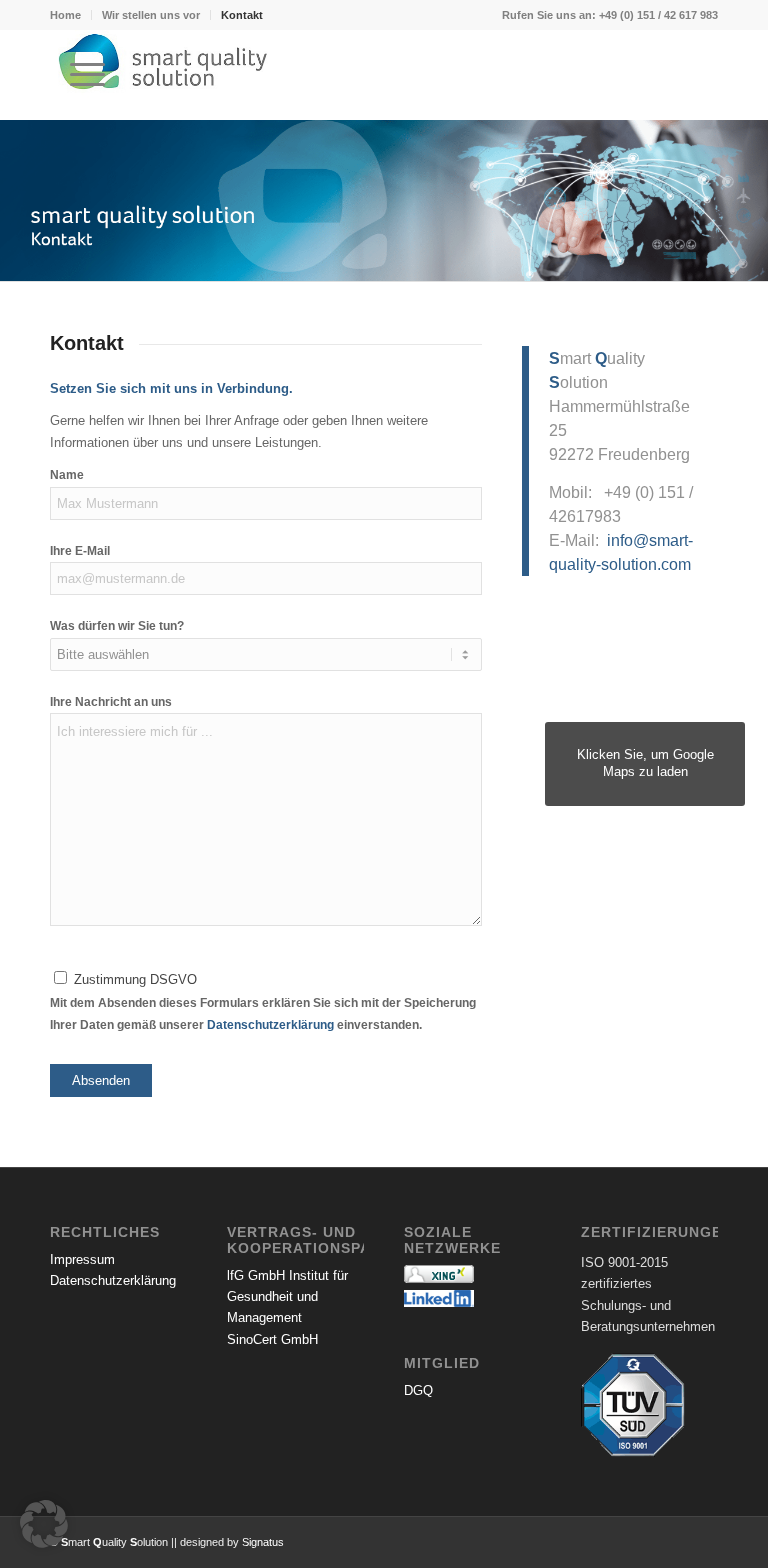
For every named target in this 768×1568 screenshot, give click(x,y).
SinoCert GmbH (272, 1339)
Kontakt (242, 15)
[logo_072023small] (384, 75)
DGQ (418, 1390)
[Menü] (77, 75)
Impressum (82, 1259)
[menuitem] (71, 15)
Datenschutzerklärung (270, 1025)
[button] (44, 1524)
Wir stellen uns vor (151, 15)
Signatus (263, 1542)
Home (65, 15)
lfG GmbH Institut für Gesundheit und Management (287, 1297)
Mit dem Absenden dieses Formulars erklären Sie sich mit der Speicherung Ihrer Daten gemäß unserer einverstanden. (263, 1002)
